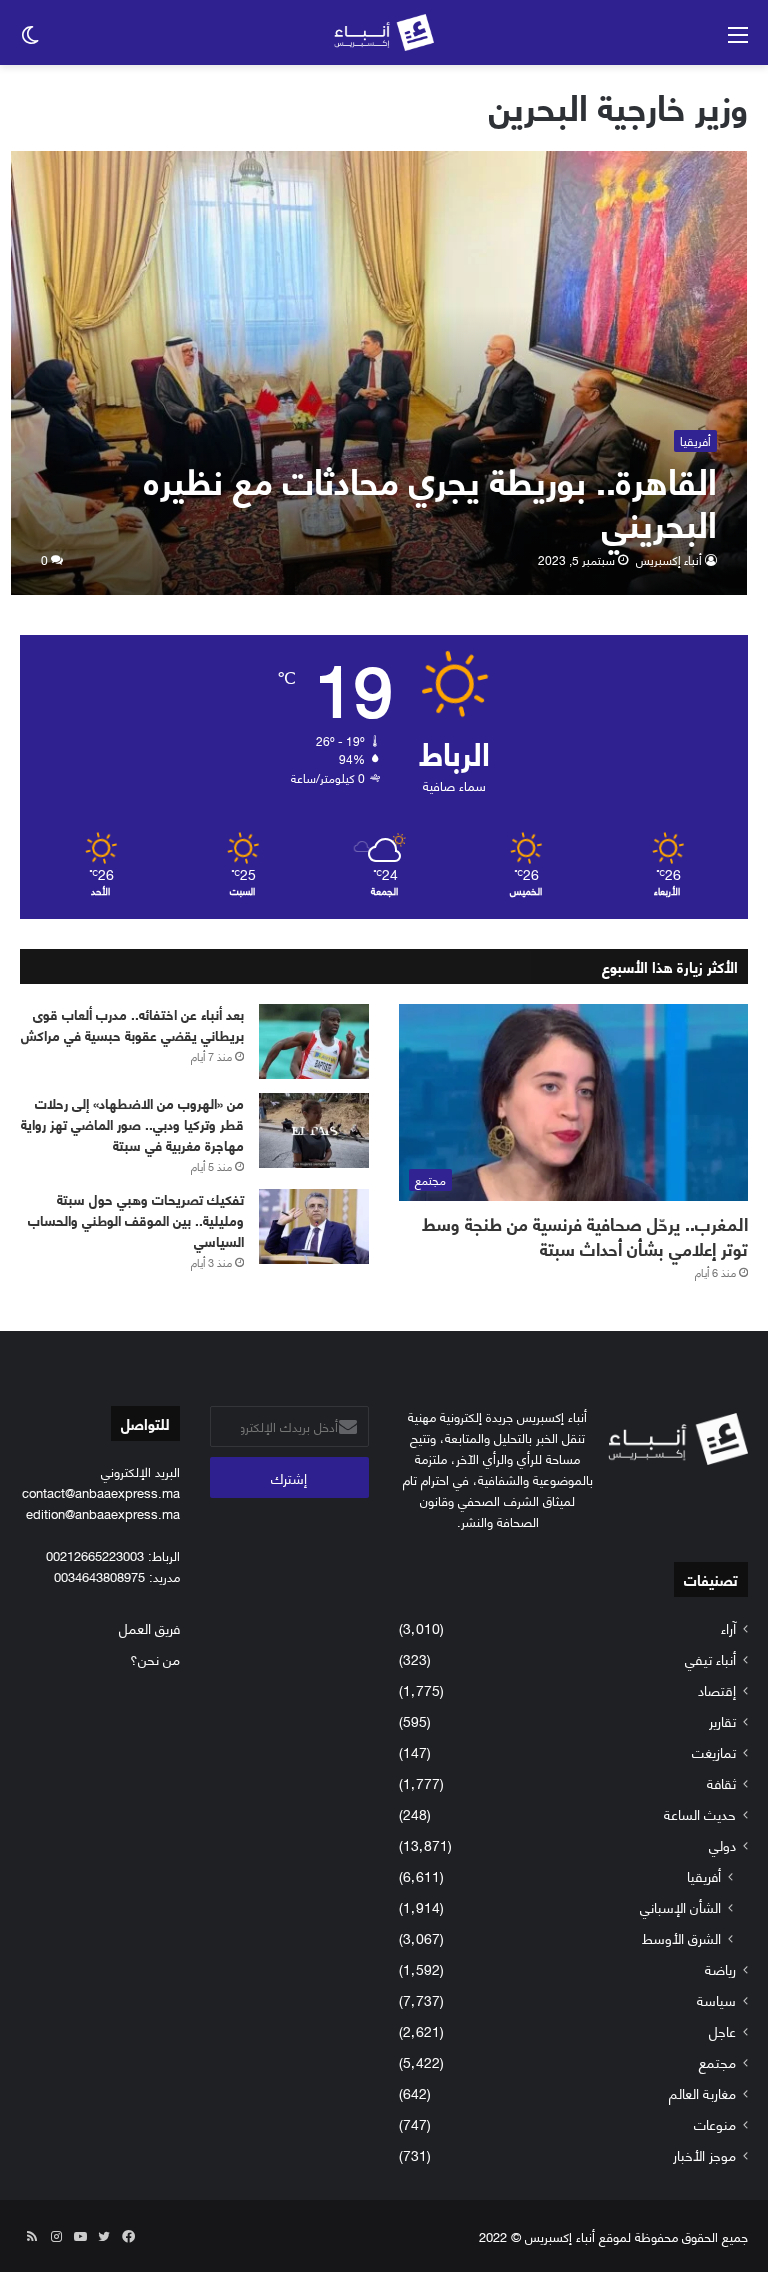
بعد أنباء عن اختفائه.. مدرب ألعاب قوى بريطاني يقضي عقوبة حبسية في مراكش (132, 1024)
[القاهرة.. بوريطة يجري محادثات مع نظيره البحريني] (379, 373)
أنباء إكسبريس (669, 559)
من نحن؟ (155, 1658)
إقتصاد (717, 1689)
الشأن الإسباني (680, 1906)
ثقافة (721, 1782)
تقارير (722, 1720)
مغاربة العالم (702, 2092)
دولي (722, 1844)
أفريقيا (704, 1875)
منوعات (715, 2123)
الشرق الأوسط (681, 1937)
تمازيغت (714, 1751)
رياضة (720, 1968)
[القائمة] (738, 40)
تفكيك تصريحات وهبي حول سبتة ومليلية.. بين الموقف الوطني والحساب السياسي (136, 1219)
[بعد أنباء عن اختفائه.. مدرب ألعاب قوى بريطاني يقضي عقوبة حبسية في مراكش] (314, 1041)
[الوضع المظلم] (30, 40)
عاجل (722, 2030)
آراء (728, 1627)
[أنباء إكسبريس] (384, 32)
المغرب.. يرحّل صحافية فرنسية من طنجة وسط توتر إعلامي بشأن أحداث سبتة (585, 1235)
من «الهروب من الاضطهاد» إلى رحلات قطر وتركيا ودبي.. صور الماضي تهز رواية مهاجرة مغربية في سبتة (132, 1123)
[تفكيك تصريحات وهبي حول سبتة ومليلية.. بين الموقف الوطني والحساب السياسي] (314, 1226)
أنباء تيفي (710, 1658)
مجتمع (717, 2061)
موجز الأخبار (704, 2154)
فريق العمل (149, 1627)
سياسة (716, 1999)
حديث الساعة (700, 1813)
